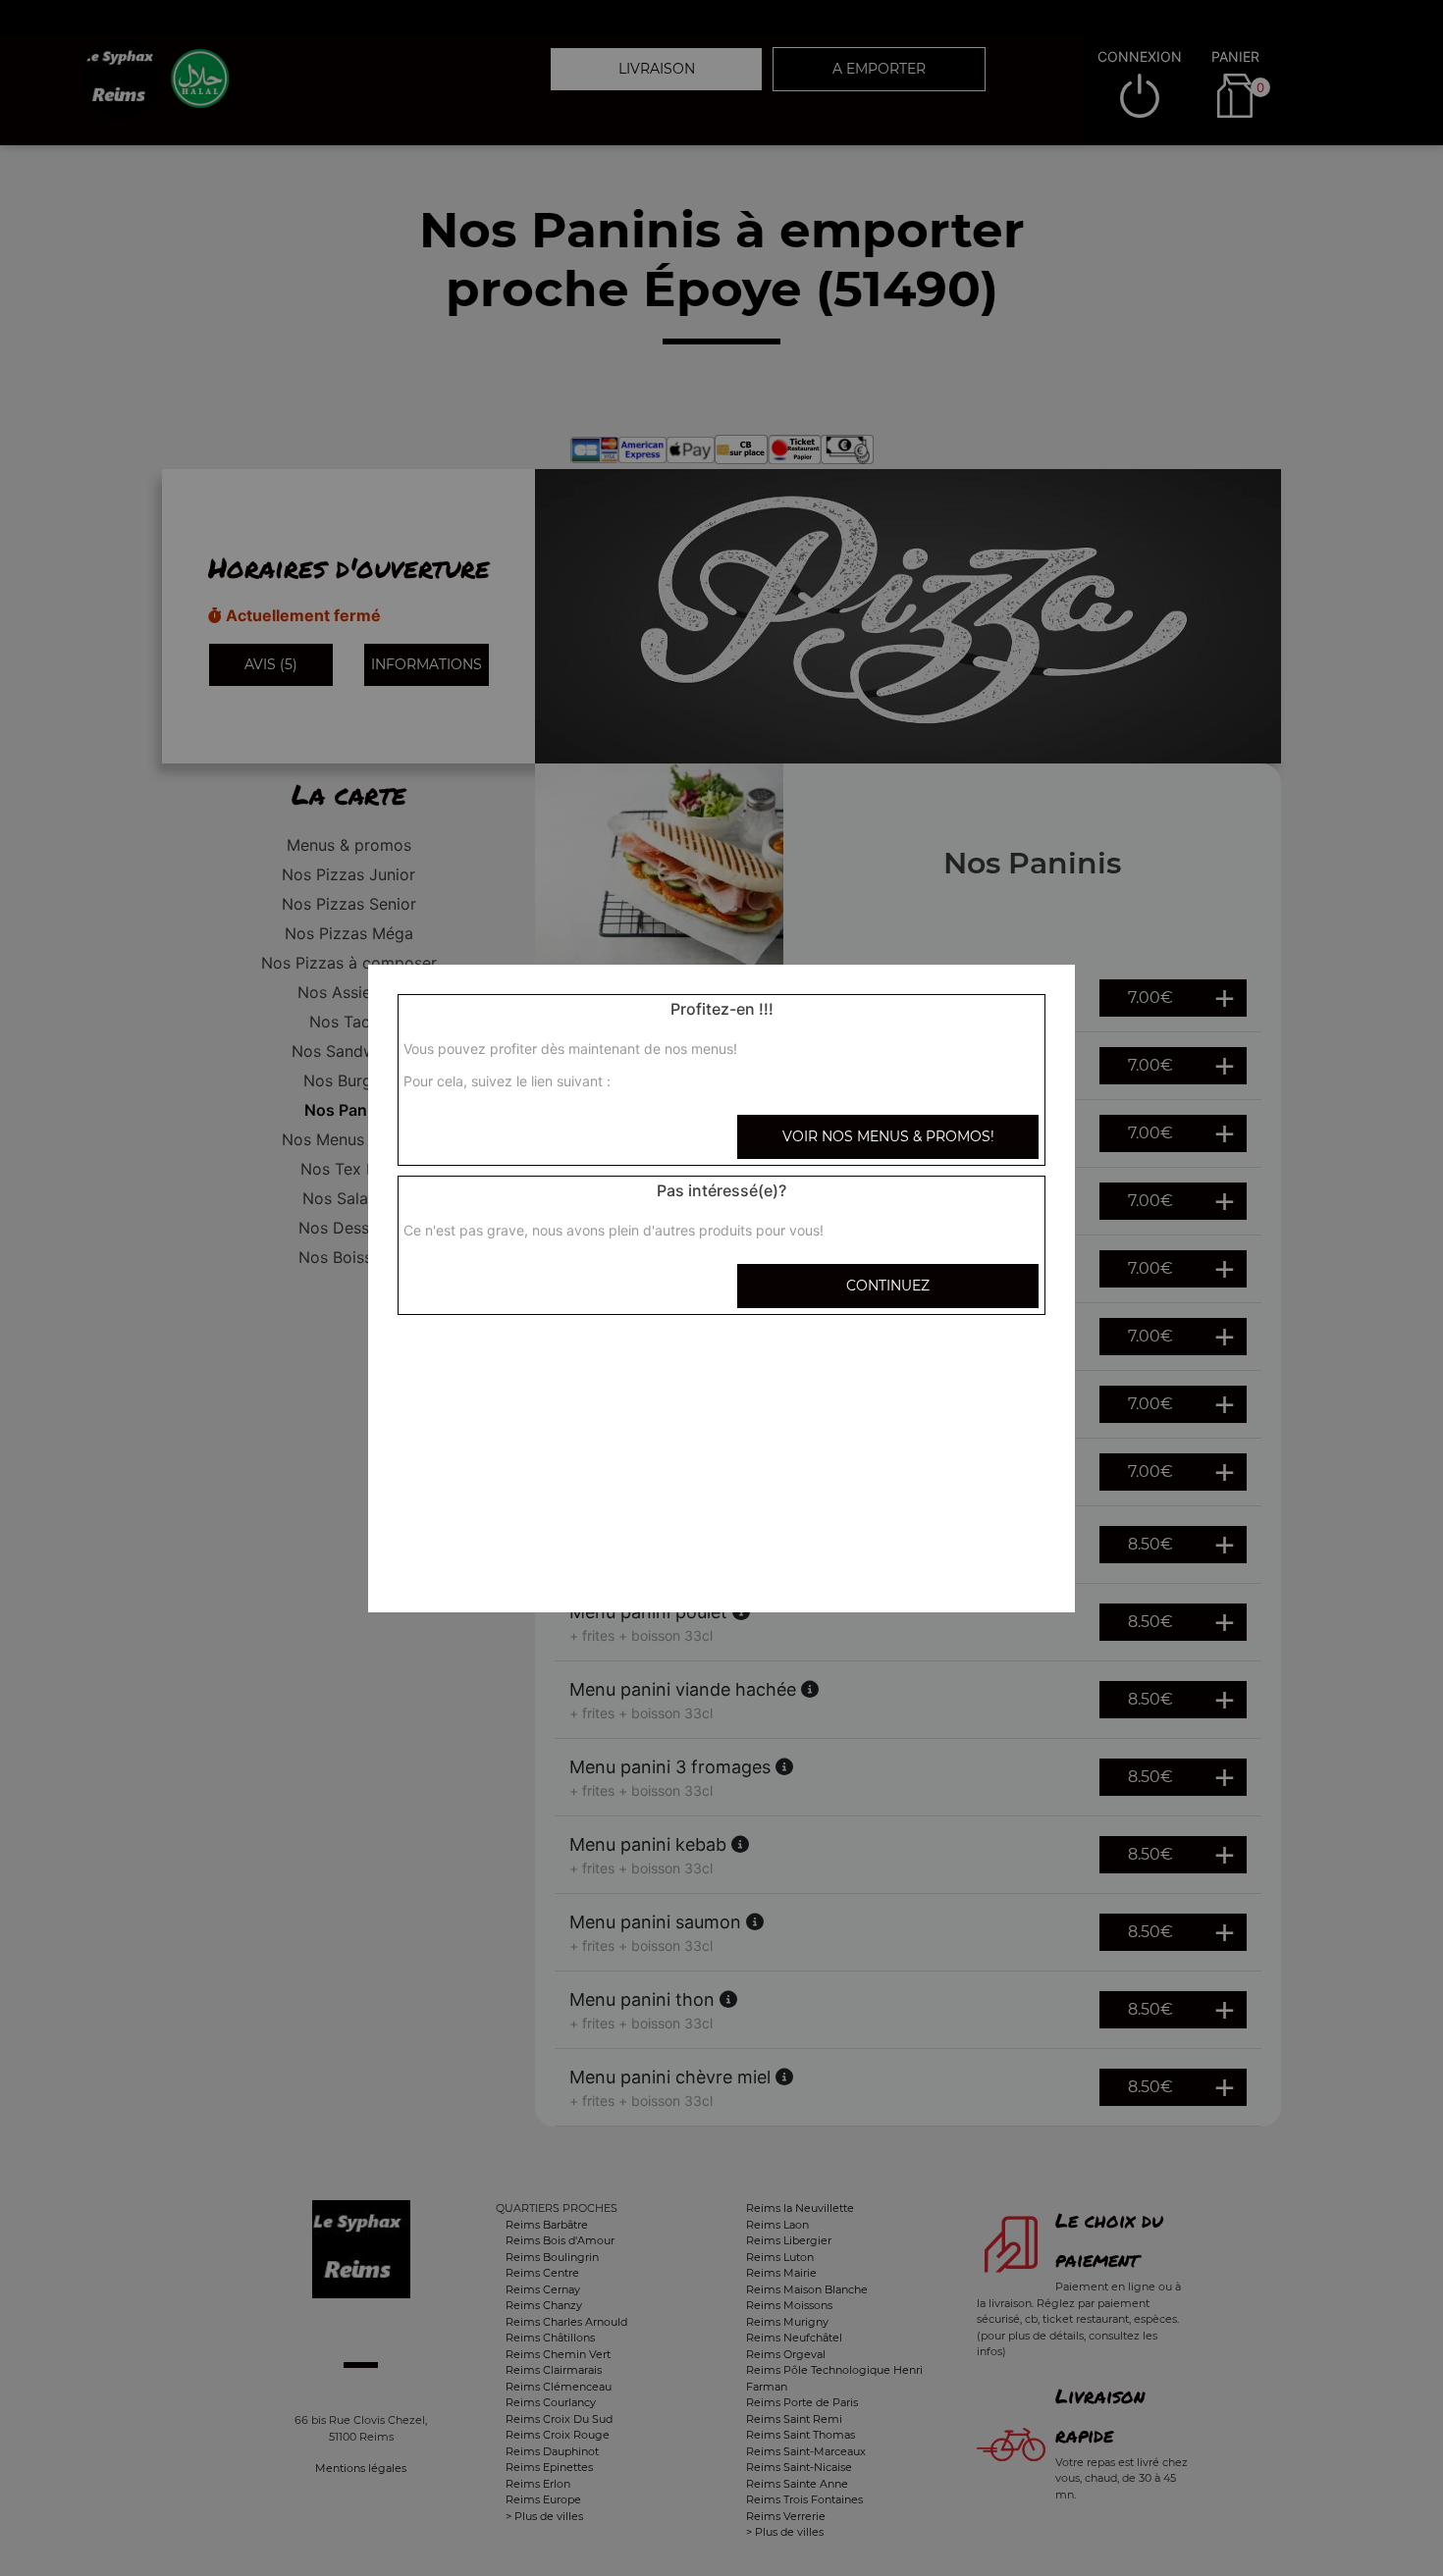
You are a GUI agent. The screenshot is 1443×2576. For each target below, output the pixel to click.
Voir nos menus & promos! (888, 1136)
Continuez (888, 1286)
